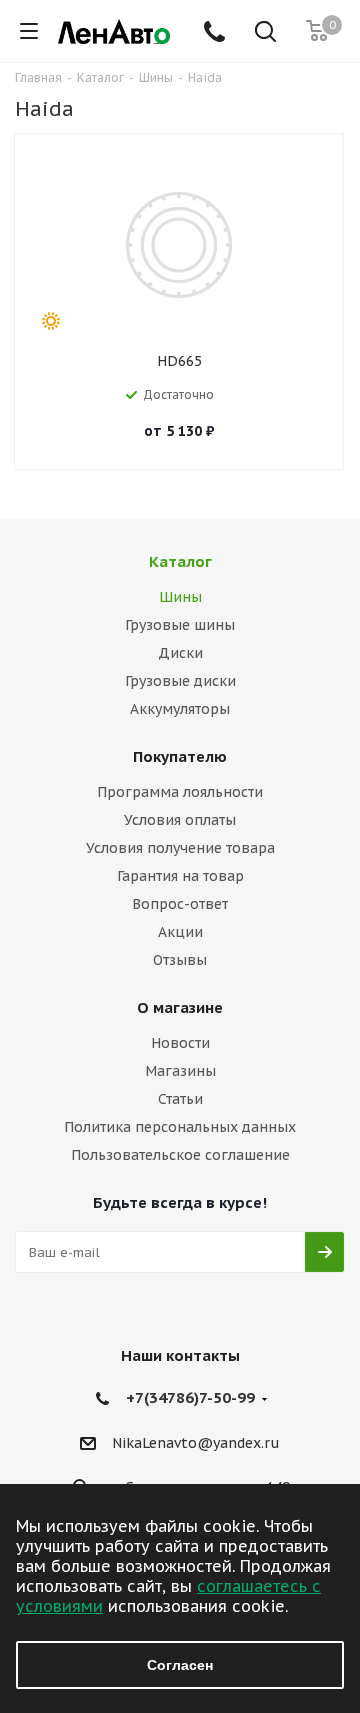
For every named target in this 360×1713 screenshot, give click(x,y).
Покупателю (180, 756)
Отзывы (180, 960)
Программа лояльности (180, 792)
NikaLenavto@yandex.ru (196, 1443)
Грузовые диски (180, 681)
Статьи (180, 1099)
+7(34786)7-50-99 (190, 1397)
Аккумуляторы (180, 709)
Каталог (180, 561)
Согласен (180, 1665)
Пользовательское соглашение (180, 1155)
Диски (180, 653)
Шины (180, 597)
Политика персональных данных (180, 1127)
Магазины (180, 1071)
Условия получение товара (180, 848)
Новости (180, 1043)
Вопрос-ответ (180, 904)
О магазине (180, 1007)
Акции (180, 932)
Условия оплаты (180, 820)
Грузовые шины (180, 625)
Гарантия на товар (180, 876)
